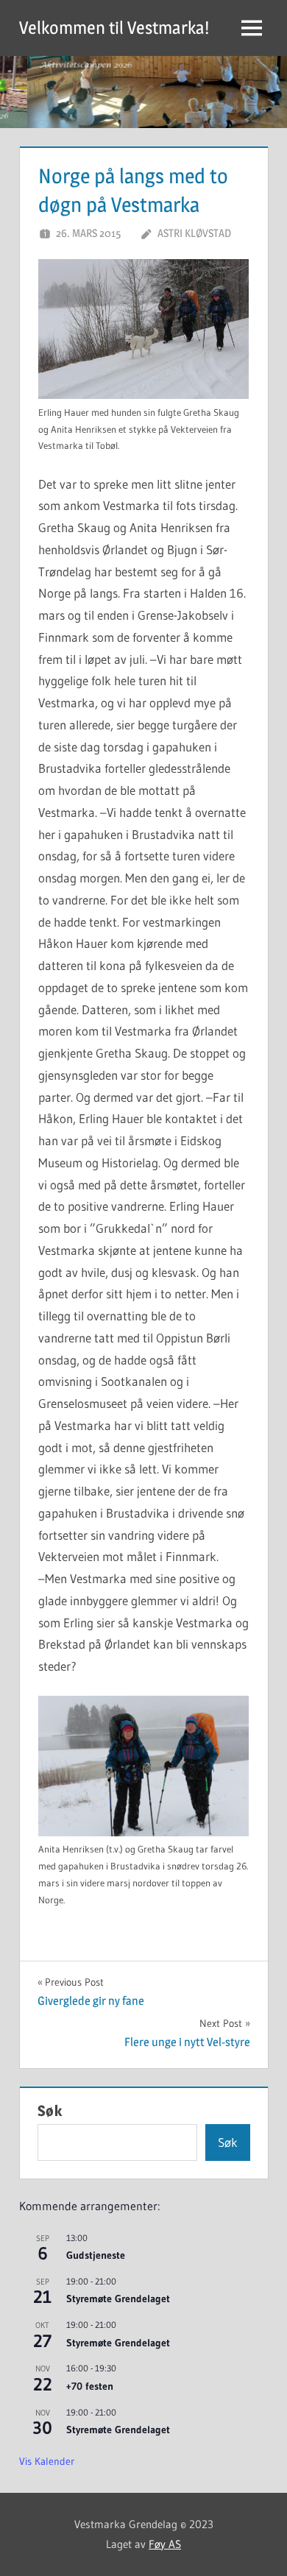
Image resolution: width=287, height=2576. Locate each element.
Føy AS (165, 2544)
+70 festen (90, 2386)
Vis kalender (47, 2461)
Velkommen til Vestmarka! (114, 28)
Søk (50, 2111)
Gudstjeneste (96, 2255)
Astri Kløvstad (194, 233)
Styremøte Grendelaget (118, 2299)
